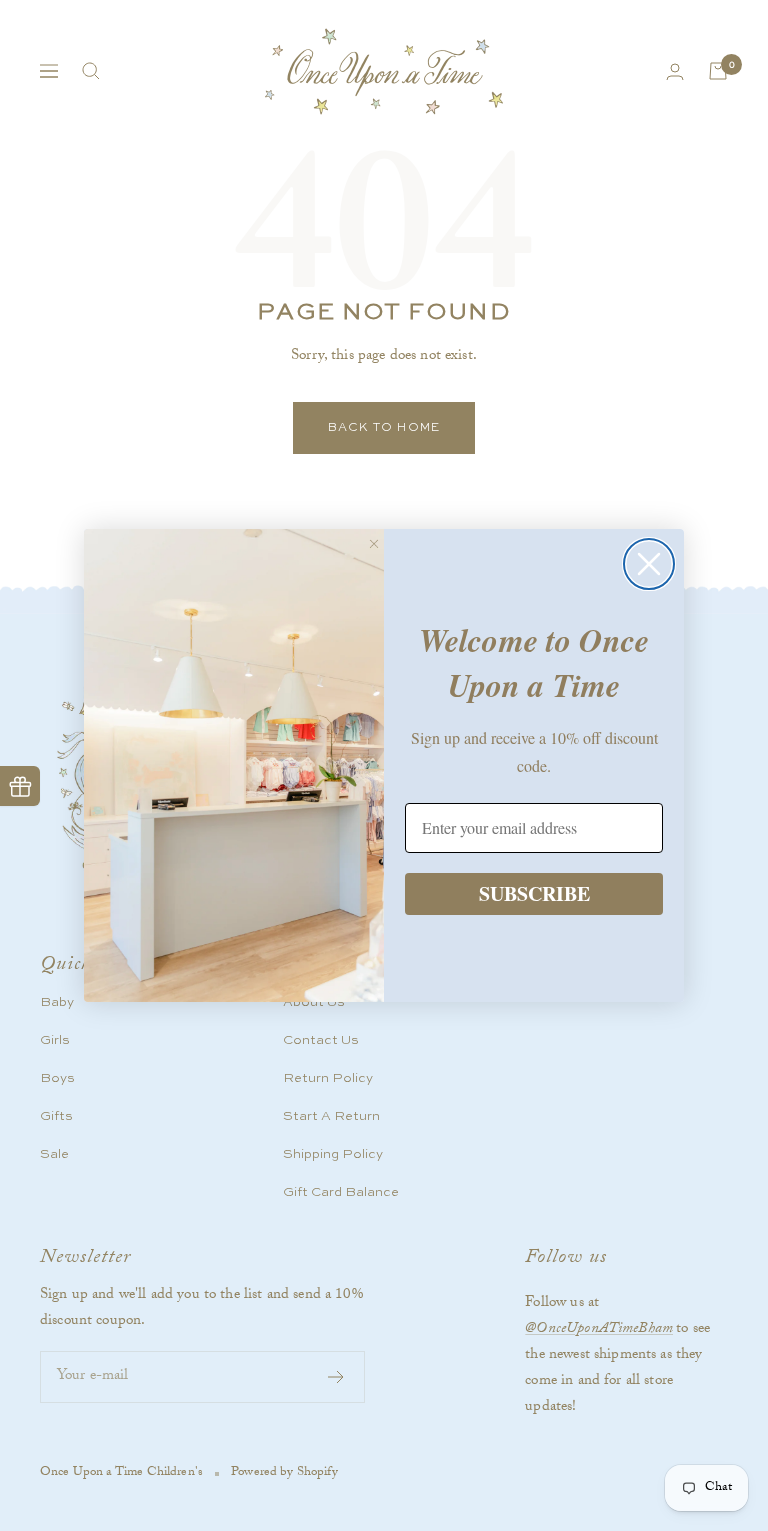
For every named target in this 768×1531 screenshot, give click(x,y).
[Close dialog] (649, 564)
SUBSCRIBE (534, 893)
